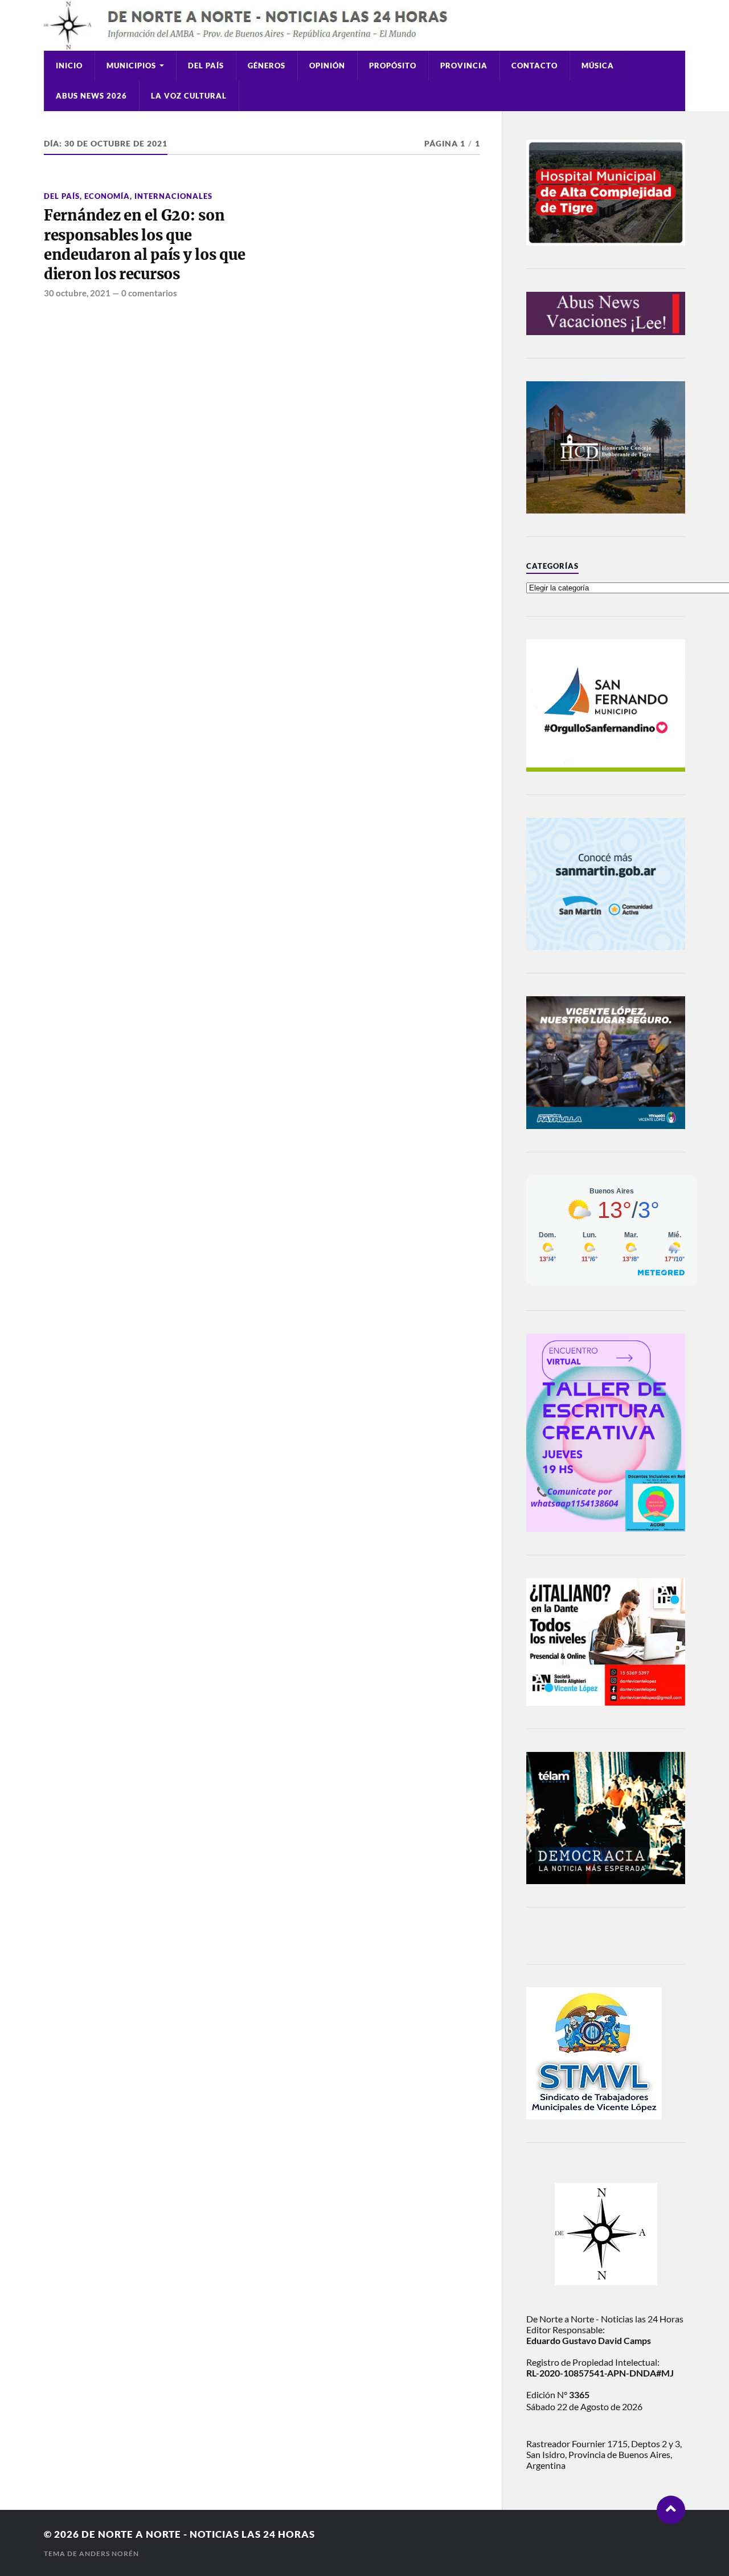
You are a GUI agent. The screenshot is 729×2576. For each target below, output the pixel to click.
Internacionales (173, 196)
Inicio (69, 66)
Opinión (327, 66)
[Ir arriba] (671, 2510)
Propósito (393, 66)
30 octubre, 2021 (77, 293)
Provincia (464, 66)
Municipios (131, 66)
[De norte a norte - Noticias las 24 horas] (364, 25)
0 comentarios (149, 293)
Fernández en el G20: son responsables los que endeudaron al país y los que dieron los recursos (145, 245)
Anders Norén (109, 2553)
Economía (107, 196)
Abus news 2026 (91, 96)
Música (598, 66)
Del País (206, 66)
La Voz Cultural (189, 96)
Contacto (535, 66)
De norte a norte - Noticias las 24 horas (198, 2534)
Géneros (267, 66)
